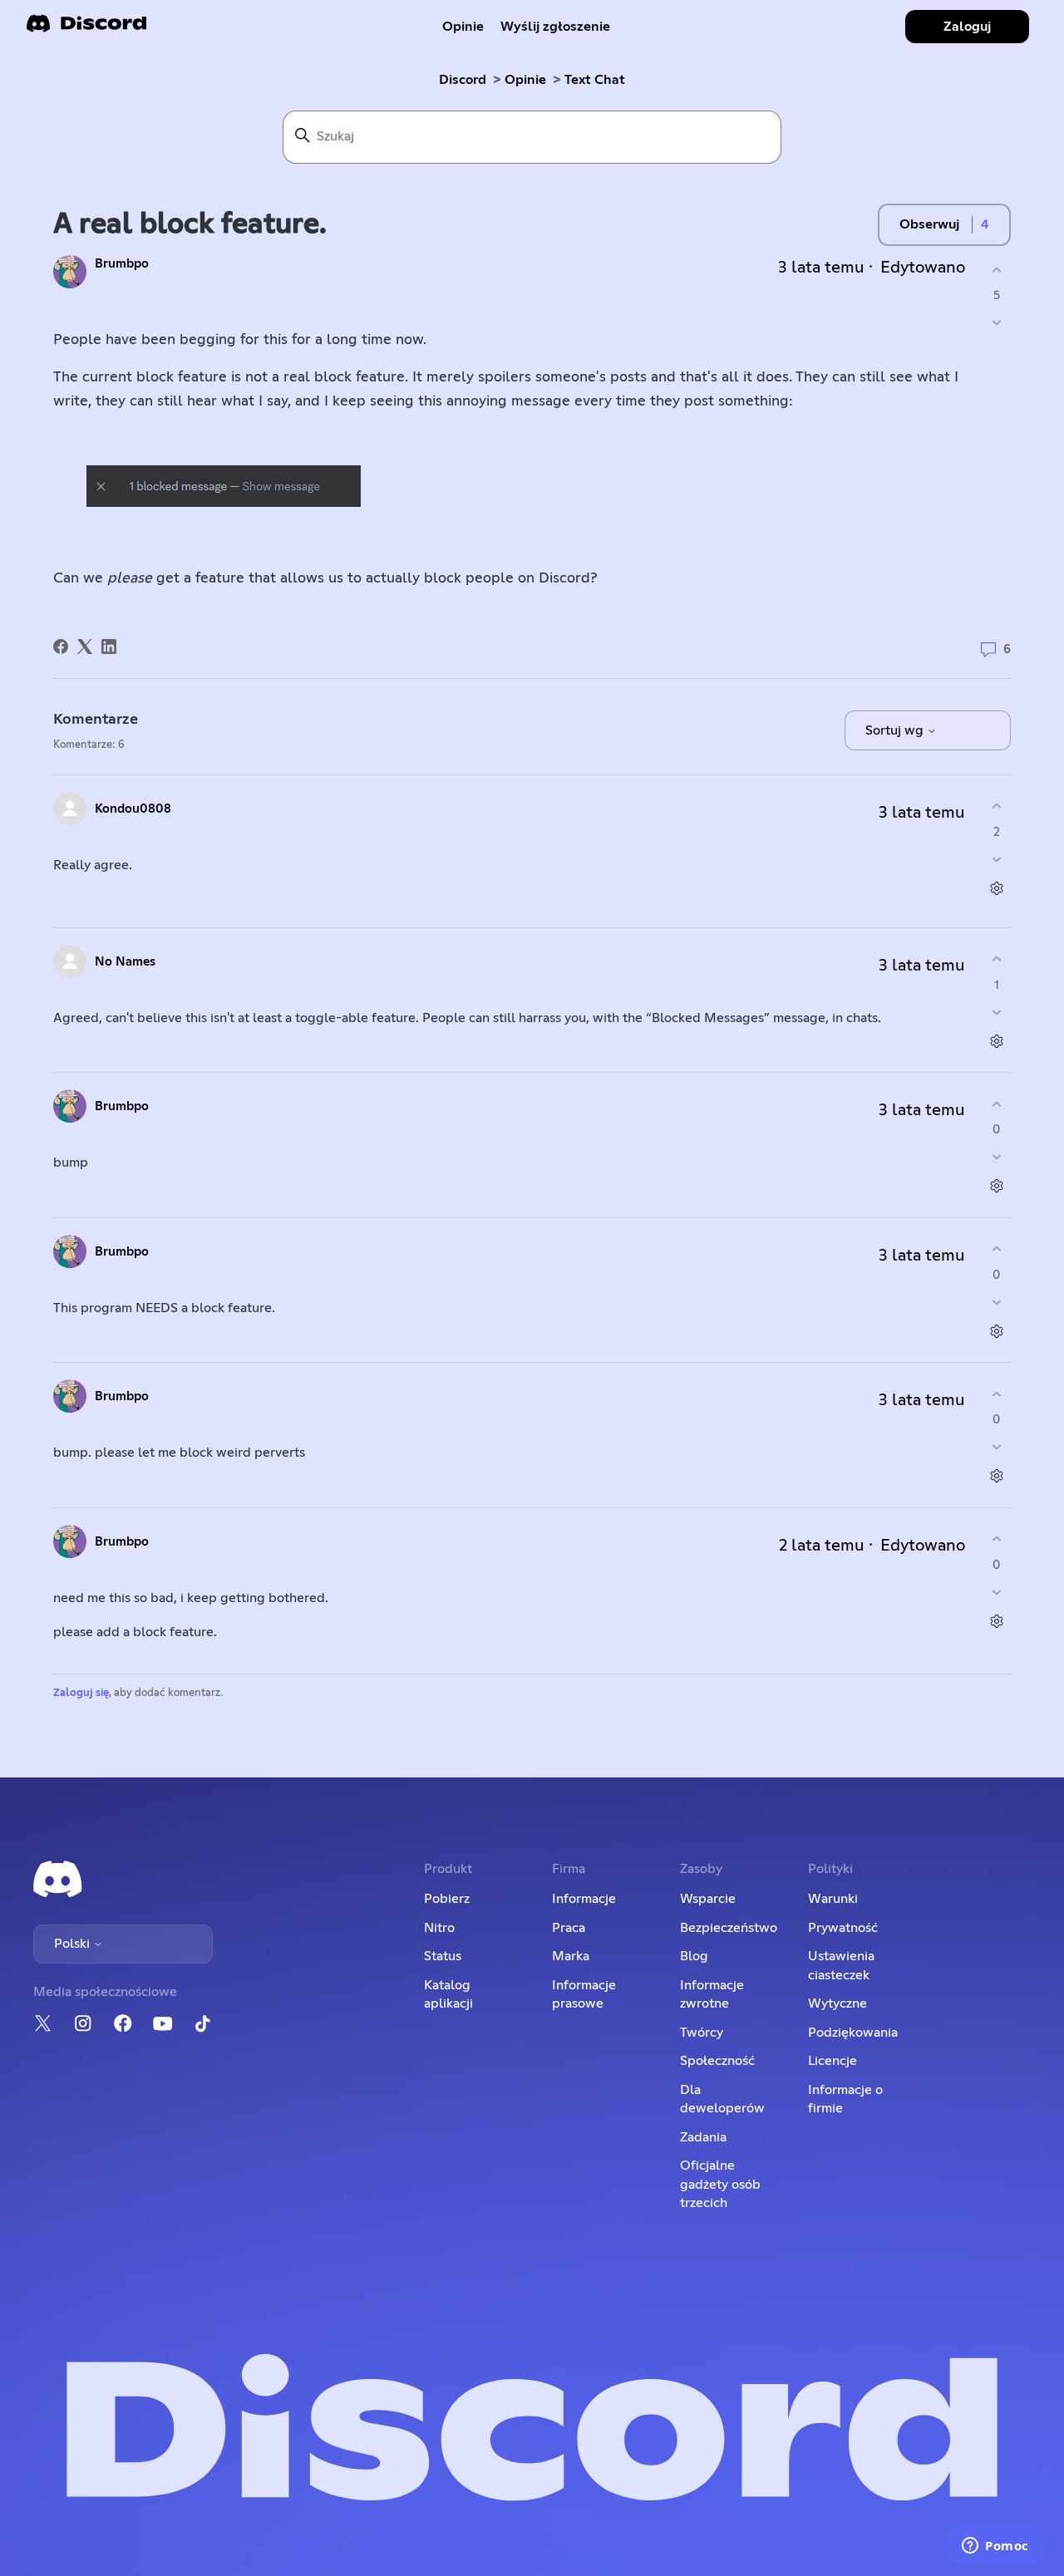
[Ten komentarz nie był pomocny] (996, 859)
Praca (569, 1928)
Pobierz (447, 1899)
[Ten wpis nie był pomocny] (996, 323)
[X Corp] (85, 646)
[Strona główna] (86, 29)
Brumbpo (122, 264)
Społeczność (717, 2061)
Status (443, 1956)
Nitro (439, 1928)
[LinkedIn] (109, 646)
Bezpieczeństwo (729, 1928)
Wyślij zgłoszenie (555, 27)
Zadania (703, 2137)
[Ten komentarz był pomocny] (996, 806)
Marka (571, 1956)
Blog (694, 1956)
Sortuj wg (896, 730)
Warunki (833, 1899)
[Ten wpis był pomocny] (996, 270)
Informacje (584, 1899)
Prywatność (843, 1928)
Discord (463, 80)
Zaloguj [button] (967, 27)
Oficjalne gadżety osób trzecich (720, 2184)
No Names (125, 962)
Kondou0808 (133, 809)
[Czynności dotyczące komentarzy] (996, 888)
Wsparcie (708, 1899)
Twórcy (702, 2033)
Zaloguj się (81, 1693)
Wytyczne (837, 2003)
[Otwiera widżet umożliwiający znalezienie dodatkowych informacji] (995, 2547)
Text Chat (595, 80)
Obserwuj (929, 224)
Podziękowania (853, 2033)
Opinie (463, 27)
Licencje (832, 2061)
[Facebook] (61, 646)
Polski (74, 1944)
